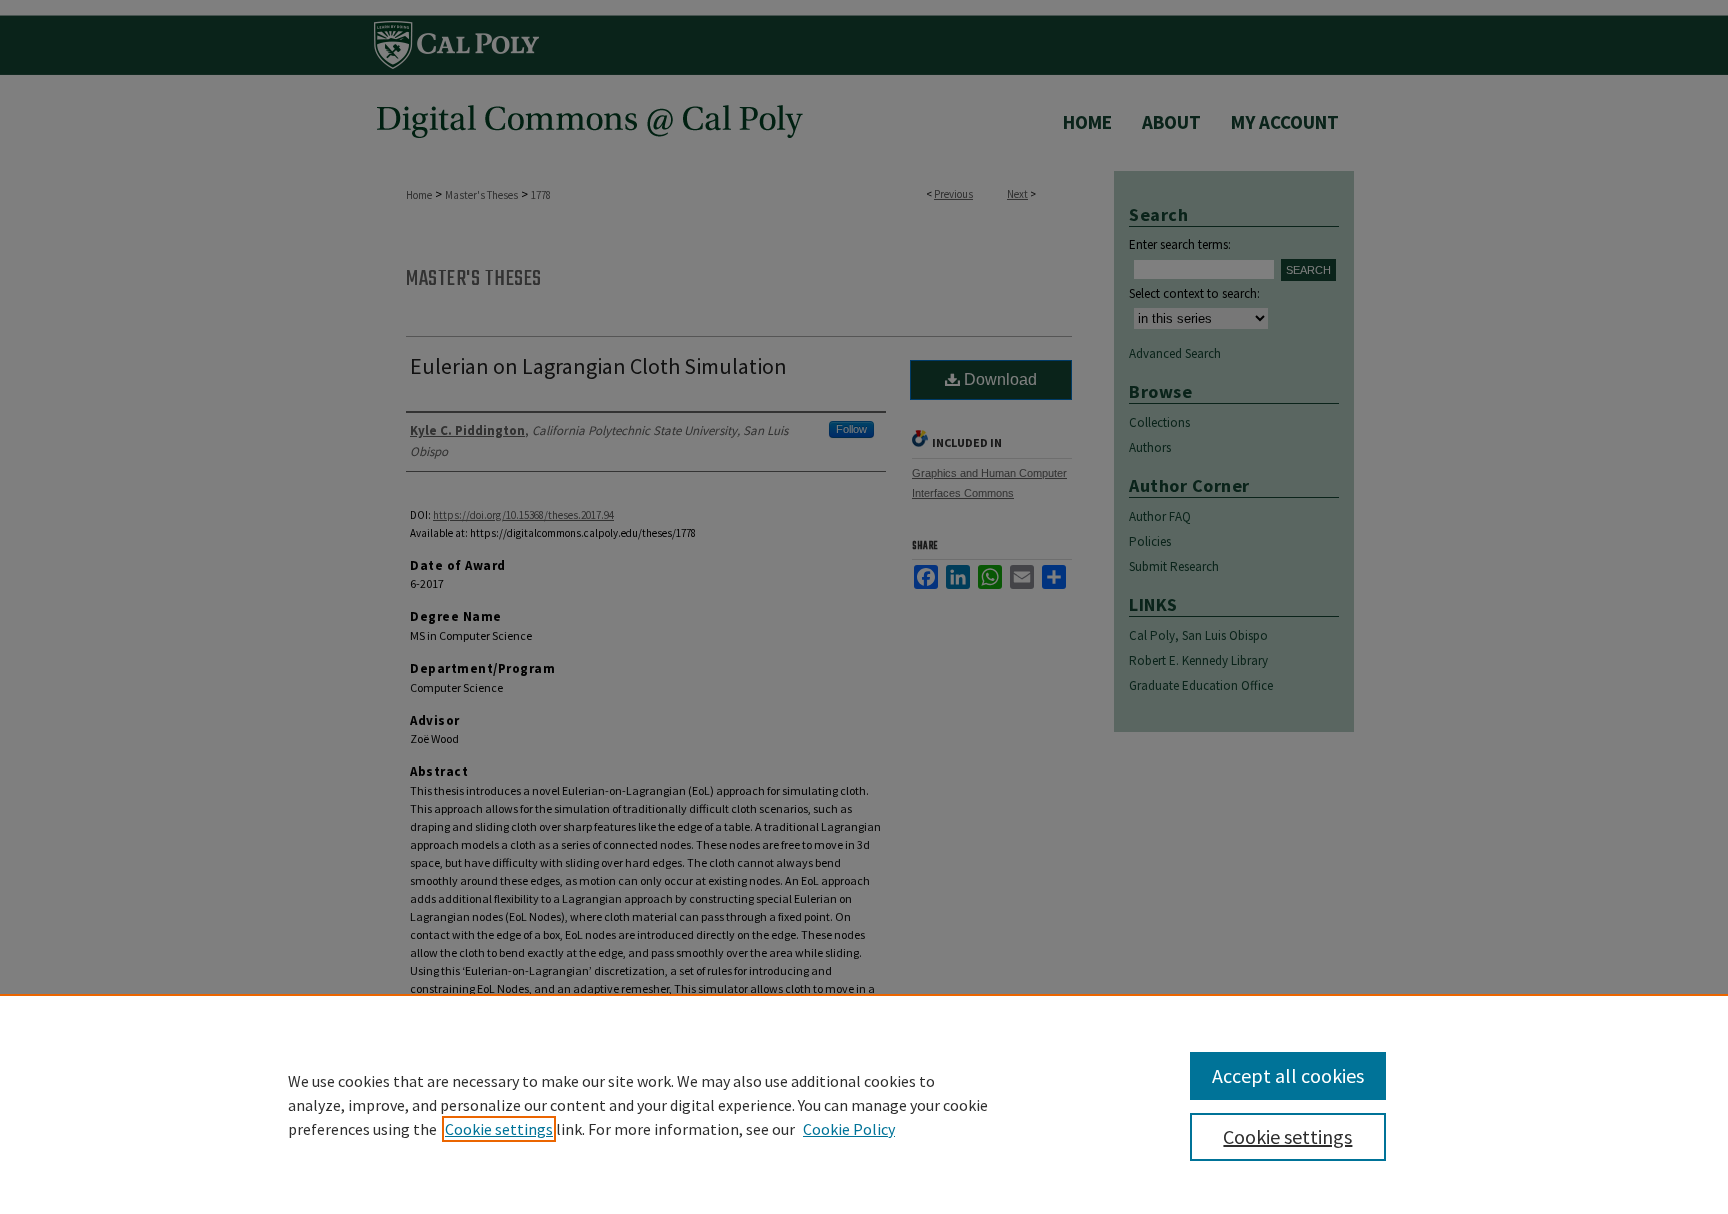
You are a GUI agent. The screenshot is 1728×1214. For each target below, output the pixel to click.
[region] (864, 1104)
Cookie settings (499, 1129)
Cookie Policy (849, 1129)
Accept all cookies (1288, 1075)
